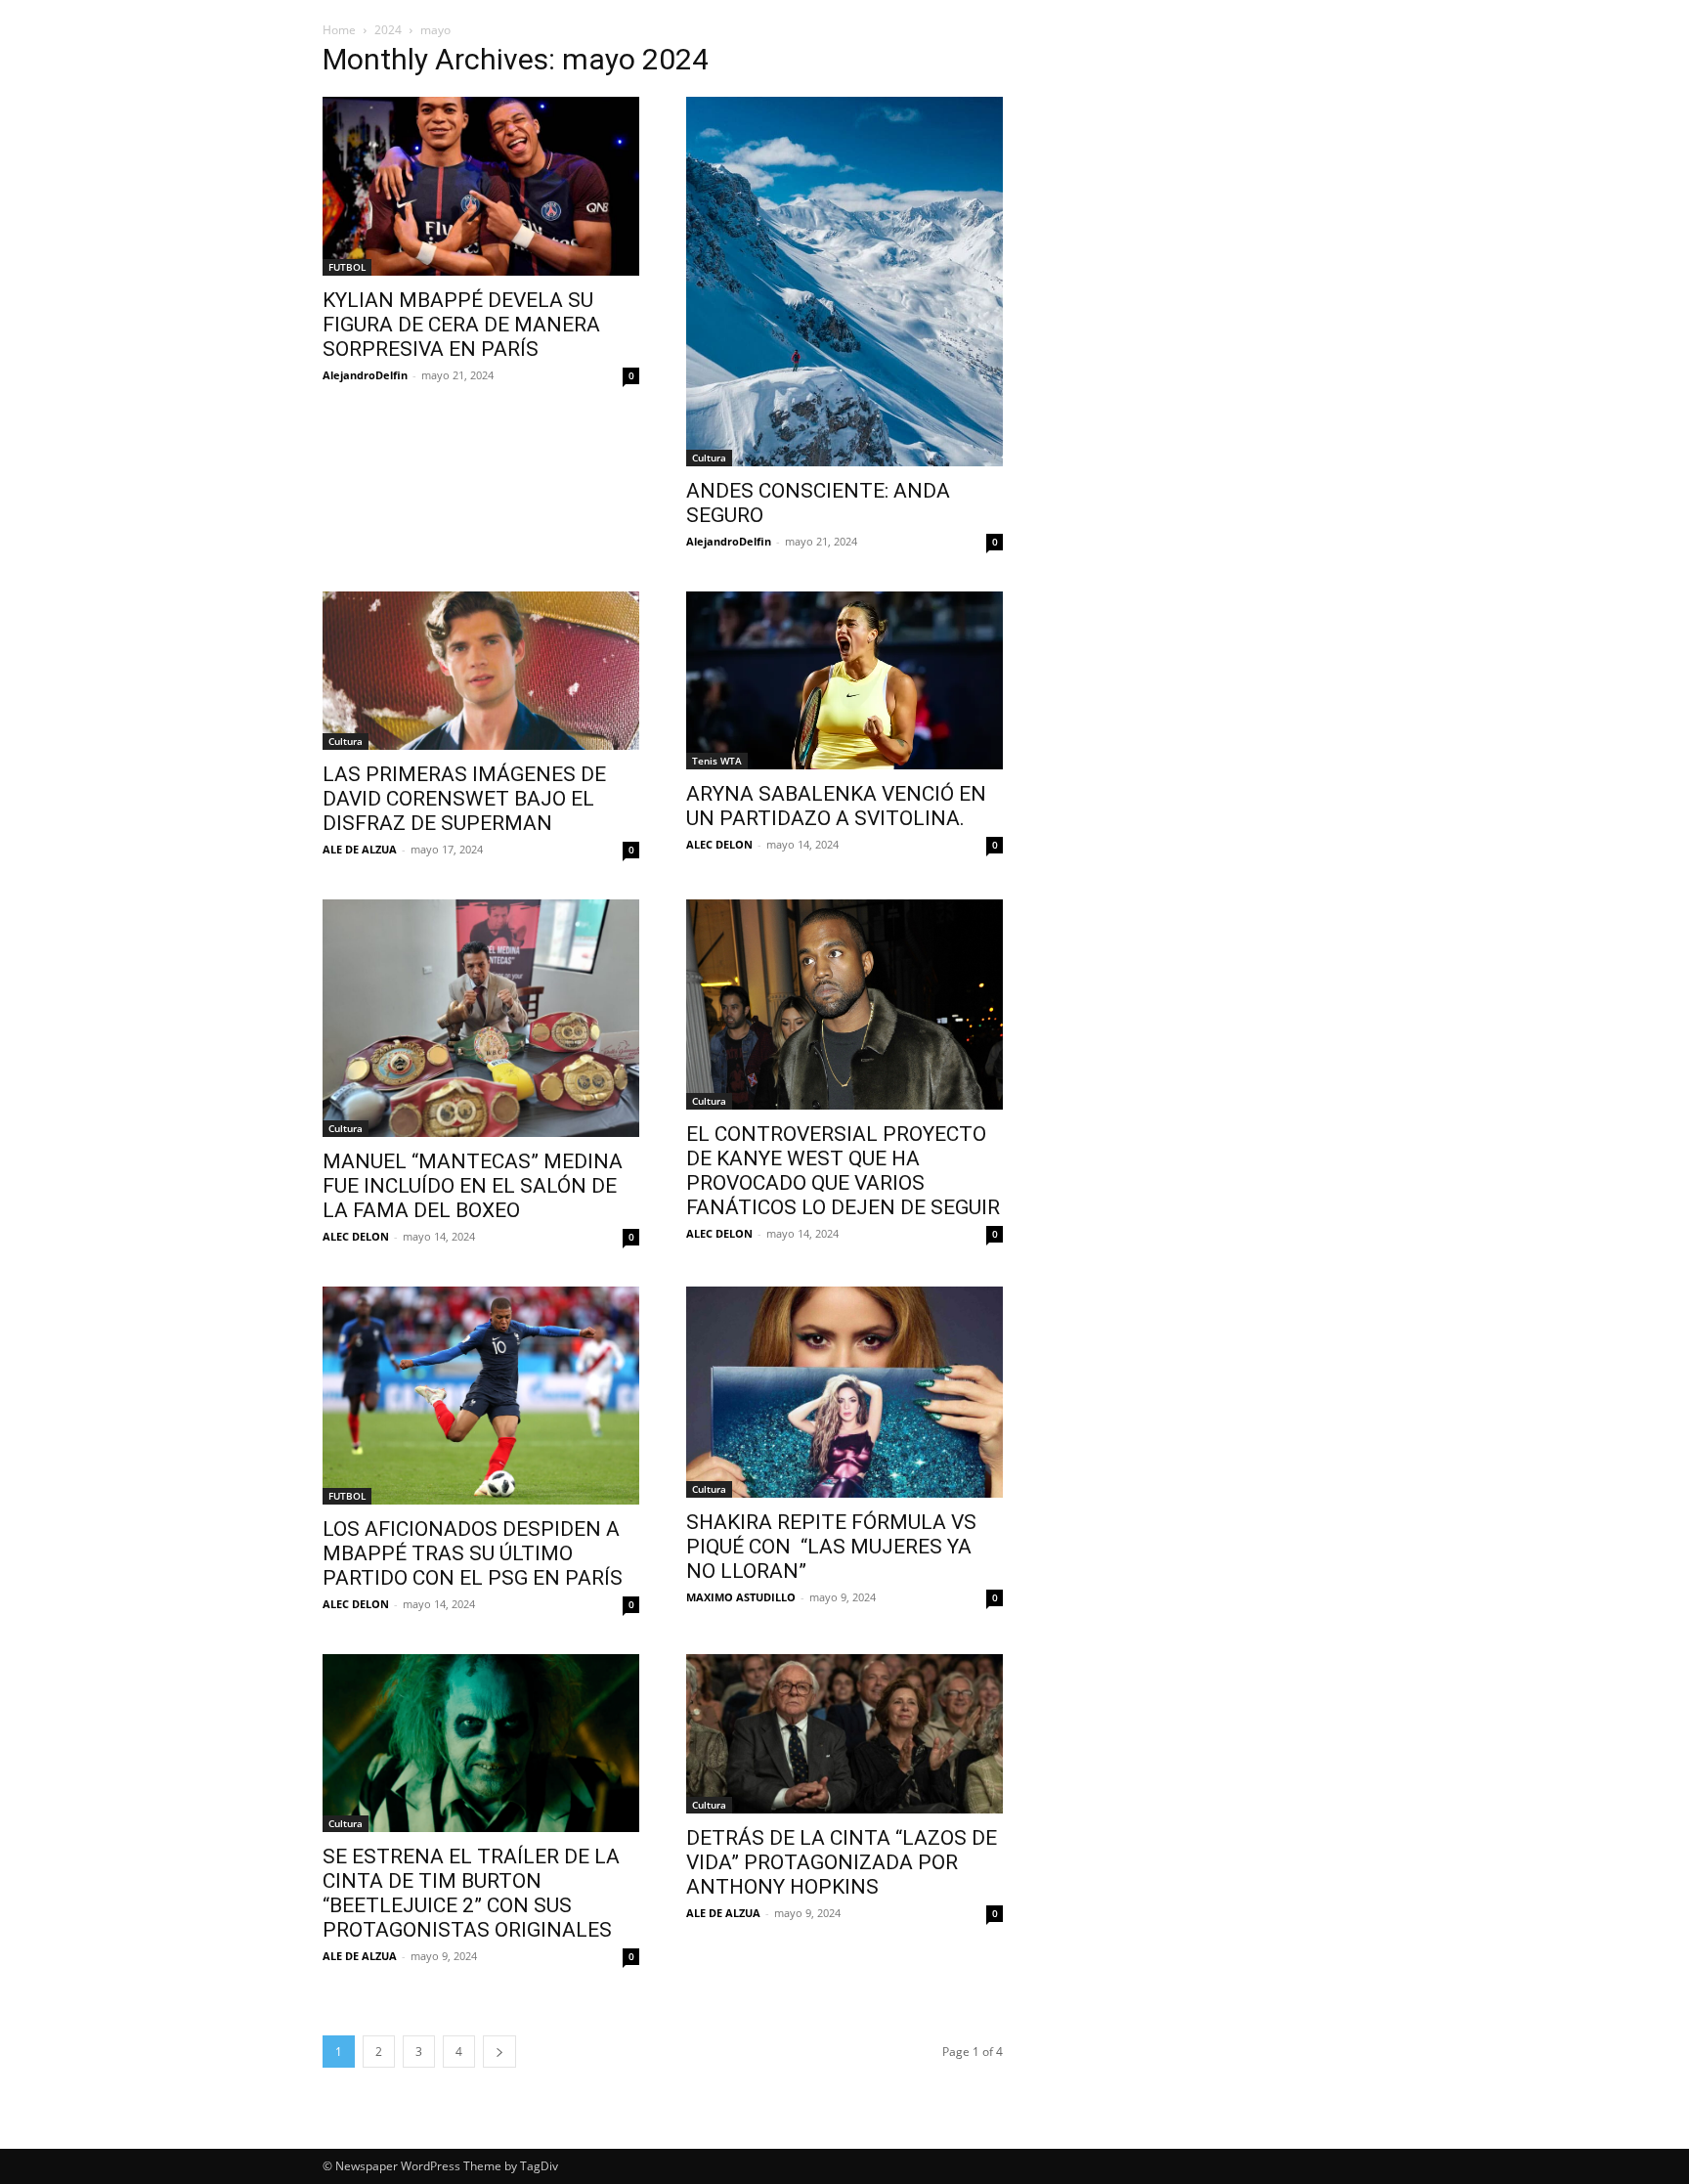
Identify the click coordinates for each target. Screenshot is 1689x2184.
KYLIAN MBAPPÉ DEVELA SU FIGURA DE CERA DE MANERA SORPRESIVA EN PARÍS (461, 325)
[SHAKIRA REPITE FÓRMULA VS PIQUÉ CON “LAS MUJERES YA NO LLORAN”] (844, 1392)
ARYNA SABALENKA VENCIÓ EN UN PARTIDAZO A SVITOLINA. (836, 806)
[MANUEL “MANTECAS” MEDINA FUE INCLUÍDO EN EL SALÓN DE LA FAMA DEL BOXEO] (481, 1018)
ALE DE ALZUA (360, 849)
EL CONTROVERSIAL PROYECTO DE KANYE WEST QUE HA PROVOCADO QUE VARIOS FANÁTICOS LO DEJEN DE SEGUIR (843, 1171)
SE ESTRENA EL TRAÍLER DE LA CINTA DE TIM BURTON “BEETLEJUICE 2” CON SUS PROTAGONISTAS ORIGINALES (471, 1893)
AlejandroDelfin (365, 375)
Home (339, 30)
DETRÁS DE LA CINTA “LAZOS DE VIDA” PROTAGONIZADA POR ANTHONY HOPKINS (842, 1862)
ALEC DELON (719, 844)
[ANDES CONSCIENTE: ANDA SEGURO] (844, 282)
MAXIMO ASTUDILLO (741, 1597)
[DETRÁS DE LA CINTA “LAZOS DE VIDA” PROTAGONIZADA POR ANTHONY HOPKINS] (844, 1734)
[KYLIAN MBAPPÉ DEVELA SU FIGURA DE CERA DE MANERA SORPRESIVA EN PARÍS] (481, 186)
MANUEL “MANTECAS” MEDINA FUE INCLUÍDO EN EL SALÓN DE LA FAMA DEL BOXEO (473, 1186)
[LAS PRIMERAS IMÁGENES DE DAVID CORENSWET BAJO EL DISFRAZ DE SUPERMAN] (481, 671)
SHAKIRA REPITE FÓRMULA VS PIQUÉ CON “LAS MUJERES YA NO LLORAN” (831, 1547)
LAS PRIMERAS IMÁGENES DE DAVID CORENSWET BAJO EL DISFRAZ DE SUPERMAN (464, 799)
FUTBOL (347, 267)
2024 (388, 30)
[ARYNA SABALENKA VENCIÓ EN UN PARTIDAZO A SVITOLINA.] (844, 680)
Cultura (709, 458)
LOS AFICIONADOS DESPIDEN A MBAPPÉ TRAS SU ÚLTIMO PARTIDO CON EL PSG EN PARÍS (473, 1553)
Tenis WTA (717, 761)
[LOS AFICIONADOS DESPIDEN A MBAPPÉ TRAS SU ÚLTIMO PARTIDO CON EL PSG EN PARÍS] (481, 1396)
